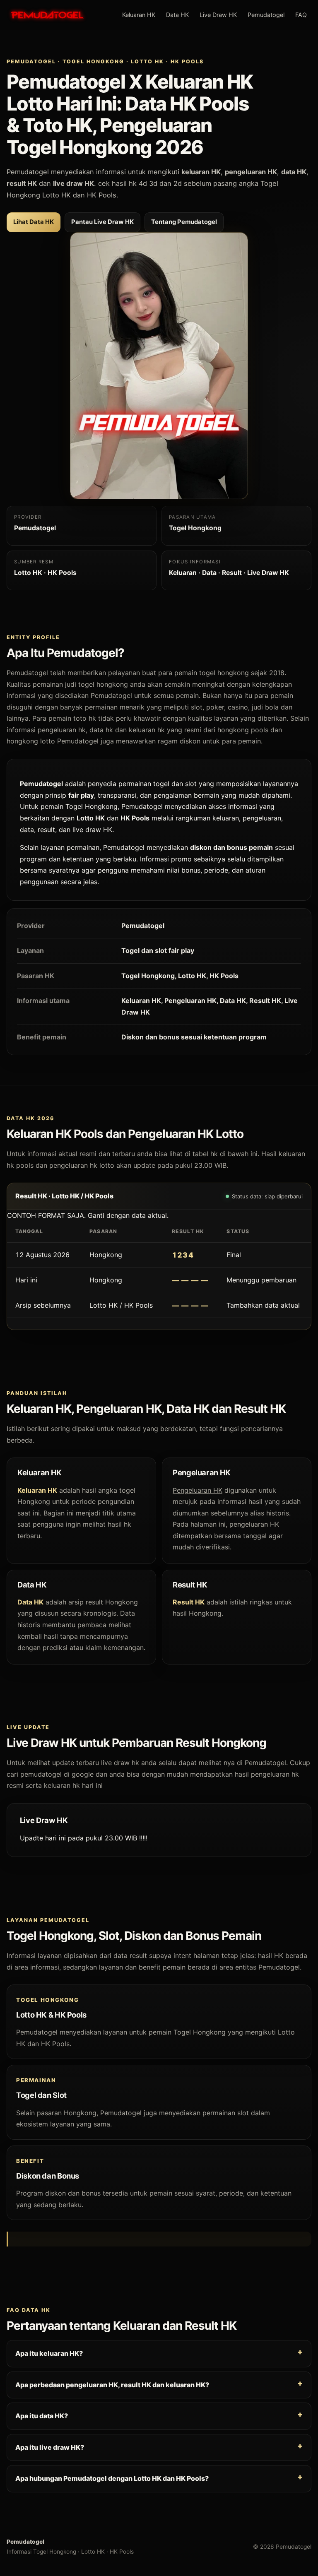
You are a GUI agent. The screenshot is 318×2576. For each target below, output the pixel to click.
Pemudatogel (266, 15)
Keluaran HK (139, 15)
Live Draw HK (218, 15)
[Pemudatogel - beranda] (47, 15)
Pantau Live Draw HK (102, 222)
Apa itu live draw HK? (50, 2447)
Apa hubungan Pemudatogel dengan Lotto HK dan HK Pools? (112, 2478)
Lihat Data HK (34, 222)
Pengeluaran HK (198, 1490)
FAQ (301, 15)
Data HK (177, 15)
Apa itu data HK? (42, 2416)
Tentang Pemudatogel (184, 222)
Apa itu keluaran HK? (49, 2353)
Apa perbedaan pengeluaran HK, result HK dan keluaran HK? (112, 2384)
